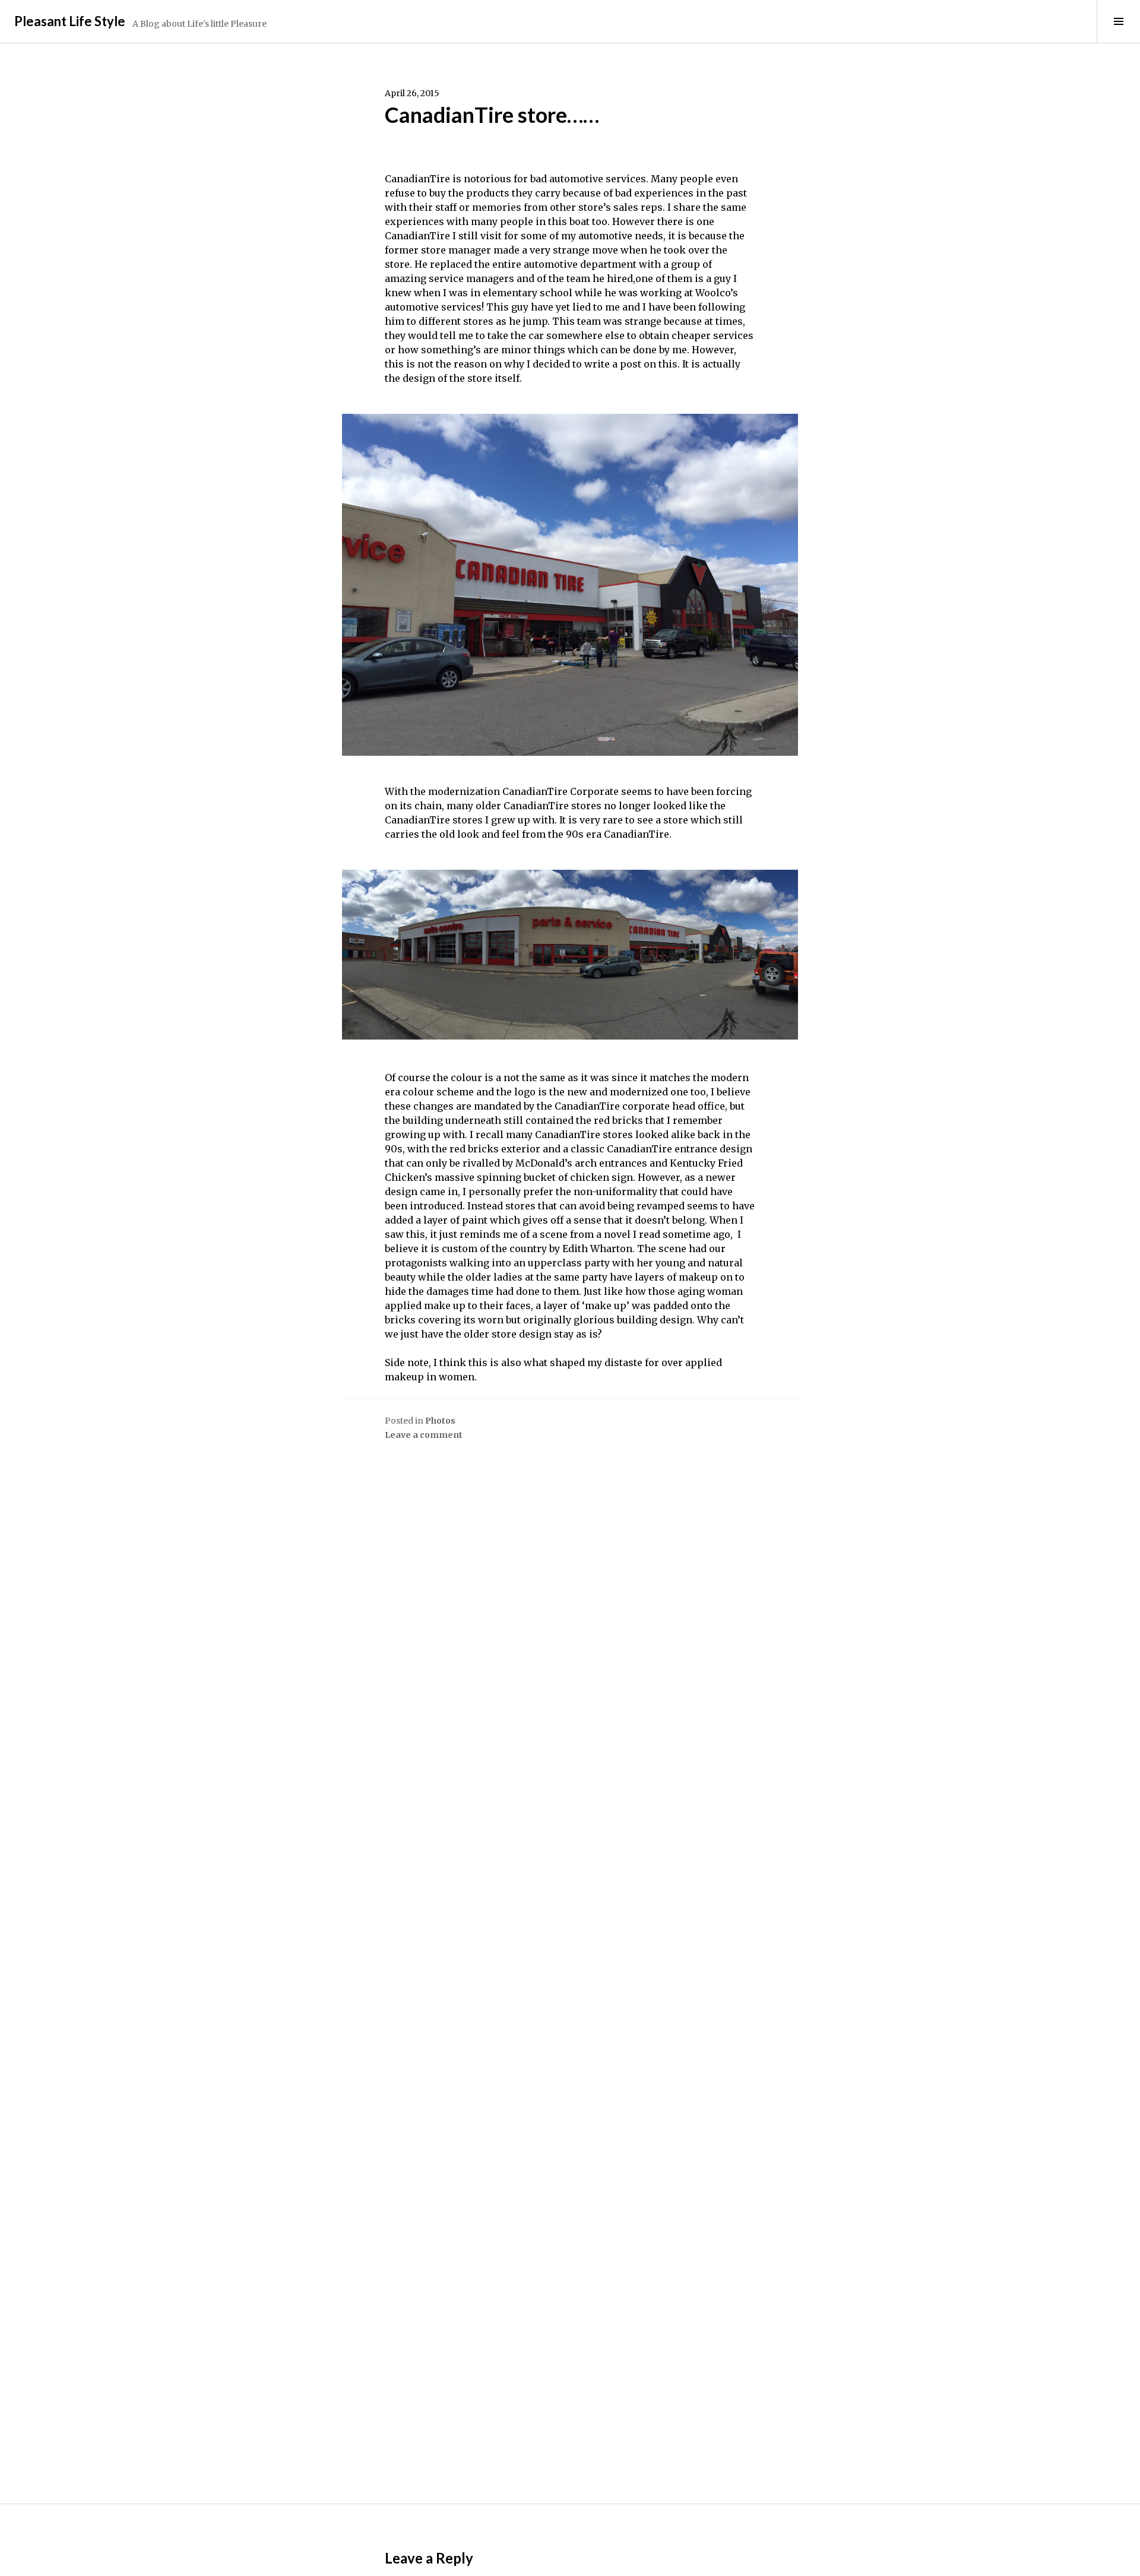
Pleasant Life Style (70, 21)
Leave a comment (424, 1435)
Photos (440, 1421)
